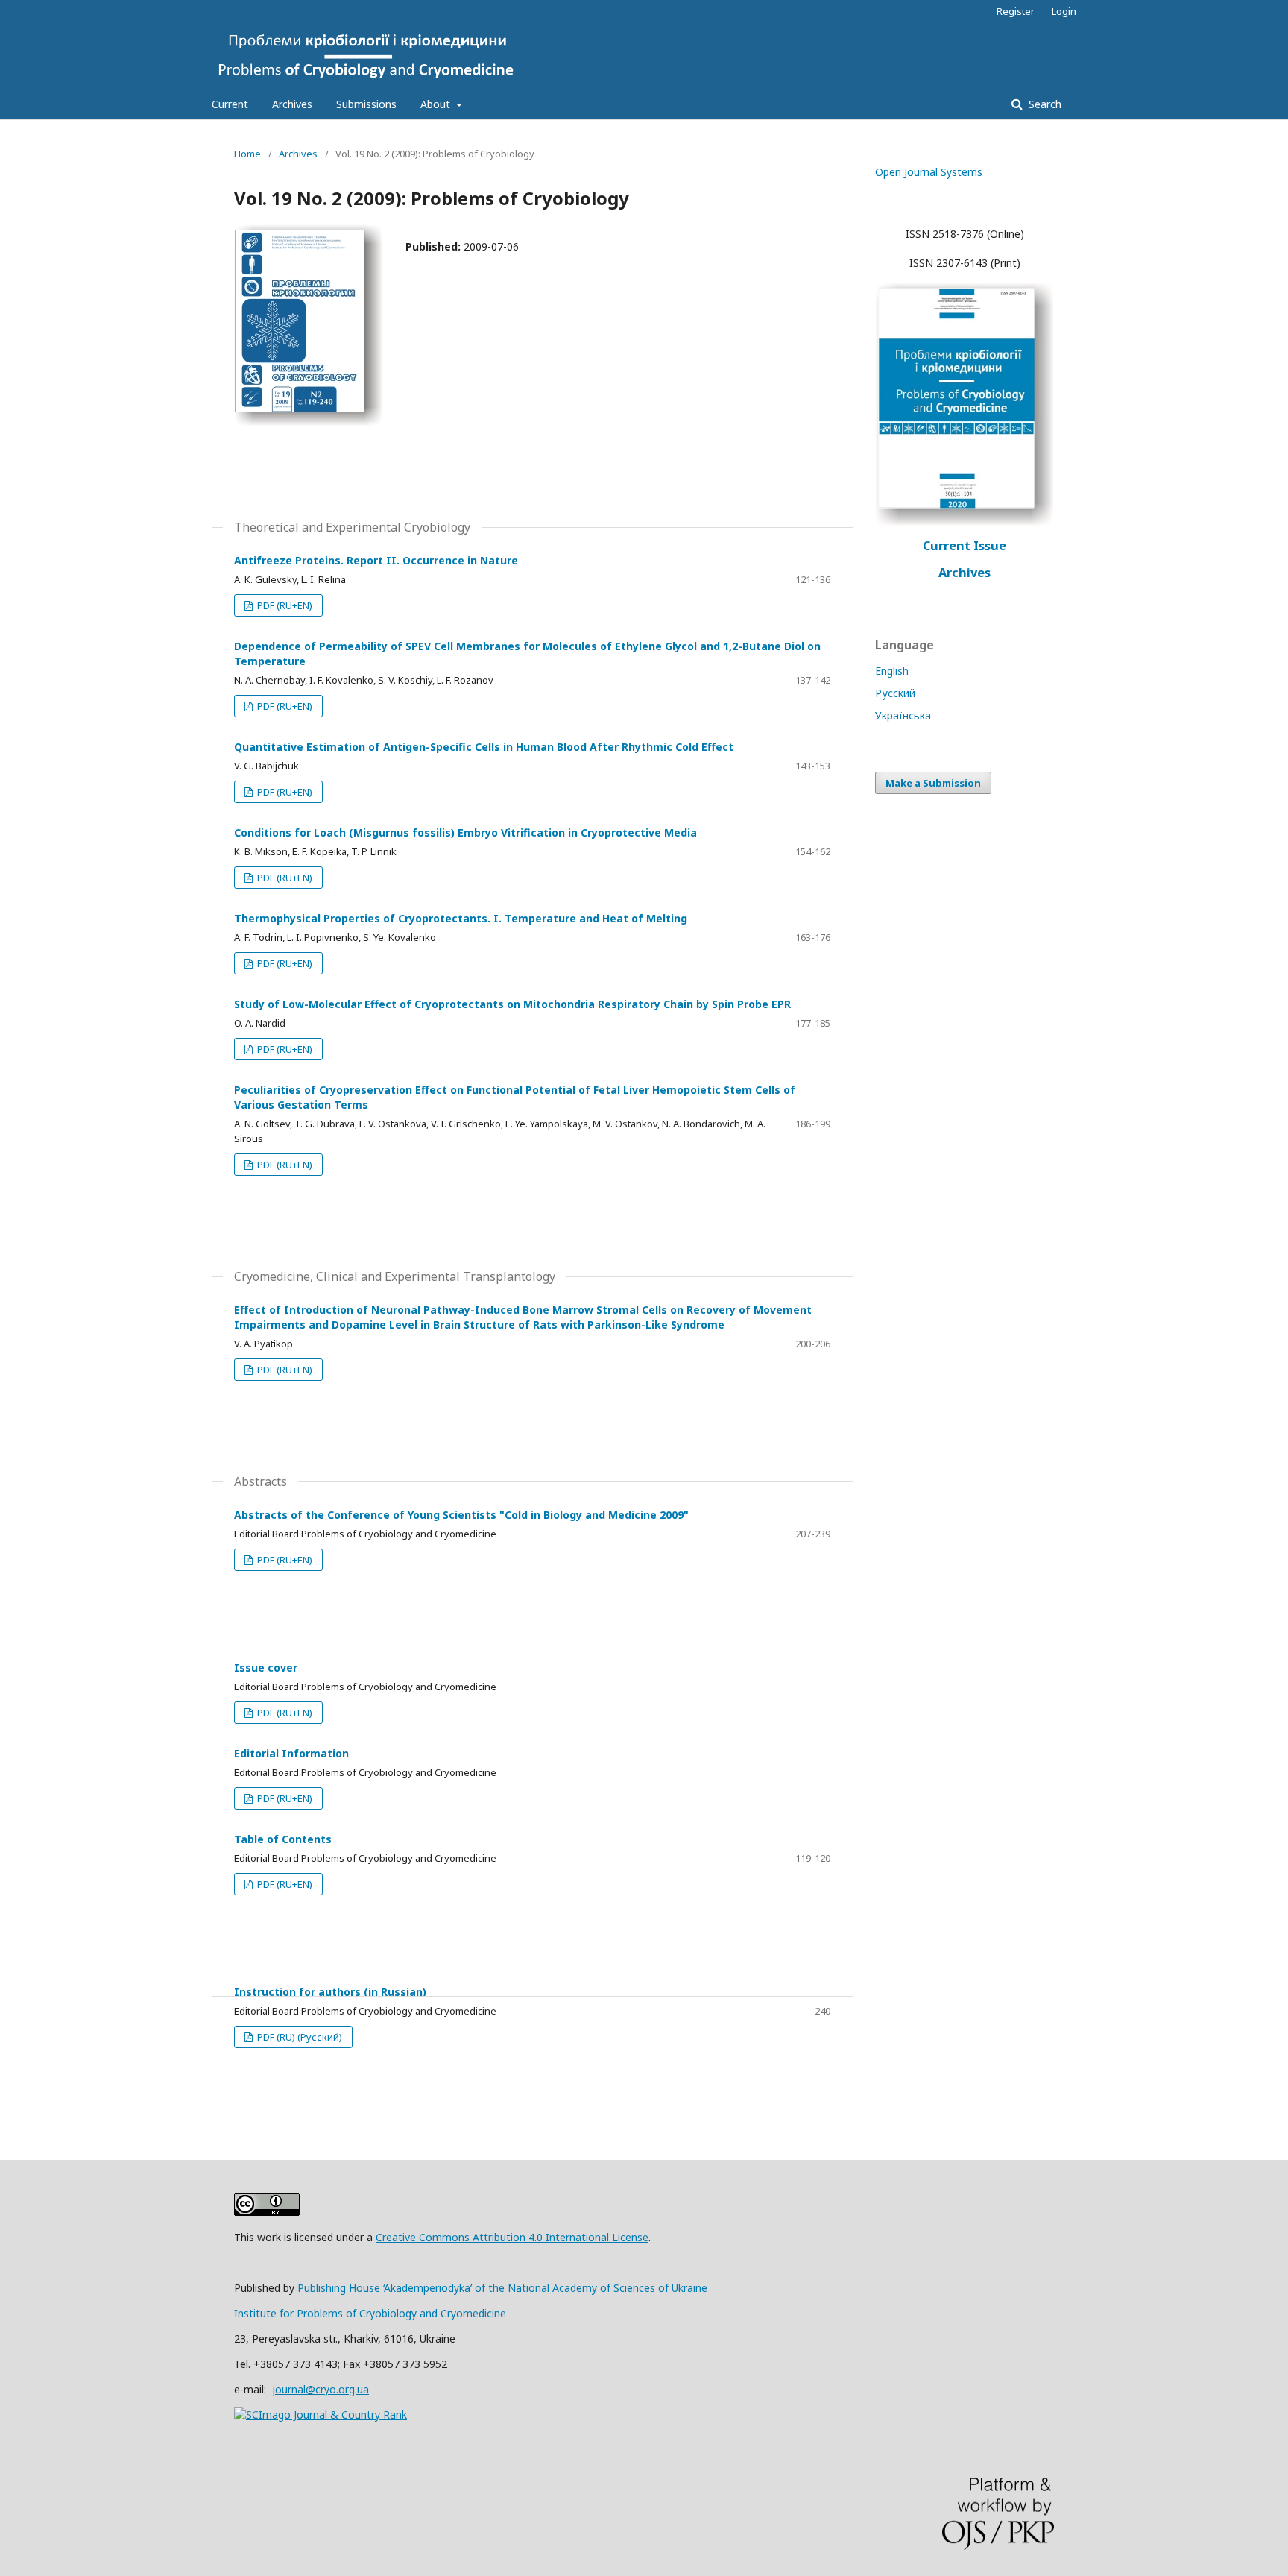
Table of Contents (283, 1839)
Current (230, 104)
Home (247, 154)
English (892, 671)
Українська (903, 715)
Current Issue (965, 546)
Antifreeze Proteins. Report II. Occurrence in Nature (376, 560)
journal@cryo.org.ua (321, 2389)
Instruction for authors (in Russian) (330, 1992)
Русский (895, 693)
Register (1016, 11)
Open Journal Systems (929, 172)
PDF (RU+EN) (284, 605)
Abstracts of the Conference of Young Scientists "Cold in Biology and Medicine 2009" (461, 1515)
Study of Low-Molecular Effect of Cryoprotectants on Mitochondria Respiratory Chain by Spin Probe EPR (512, 1004)
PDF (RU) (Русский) (299, 2037)
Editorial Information (291, 1753)
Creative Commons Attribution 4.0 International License (512, 2237)
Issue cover (266, 1668)
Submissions (366, 104)
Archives (292, 104)
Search (1044, 104)
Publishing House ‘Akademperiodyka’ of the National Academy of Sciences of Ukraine (502, 2288)
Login (1064, 11)
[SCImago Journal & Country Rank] (321, 2415)
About (437, 104)
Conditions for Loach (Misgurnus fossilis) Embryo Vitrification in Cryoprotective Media (465, 832)
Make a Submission (933, 783)
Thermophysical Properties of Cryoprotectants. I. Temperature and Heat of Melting (461, 918)
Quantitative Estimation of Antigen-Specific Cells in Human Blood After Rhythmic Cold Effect (484, 747)
